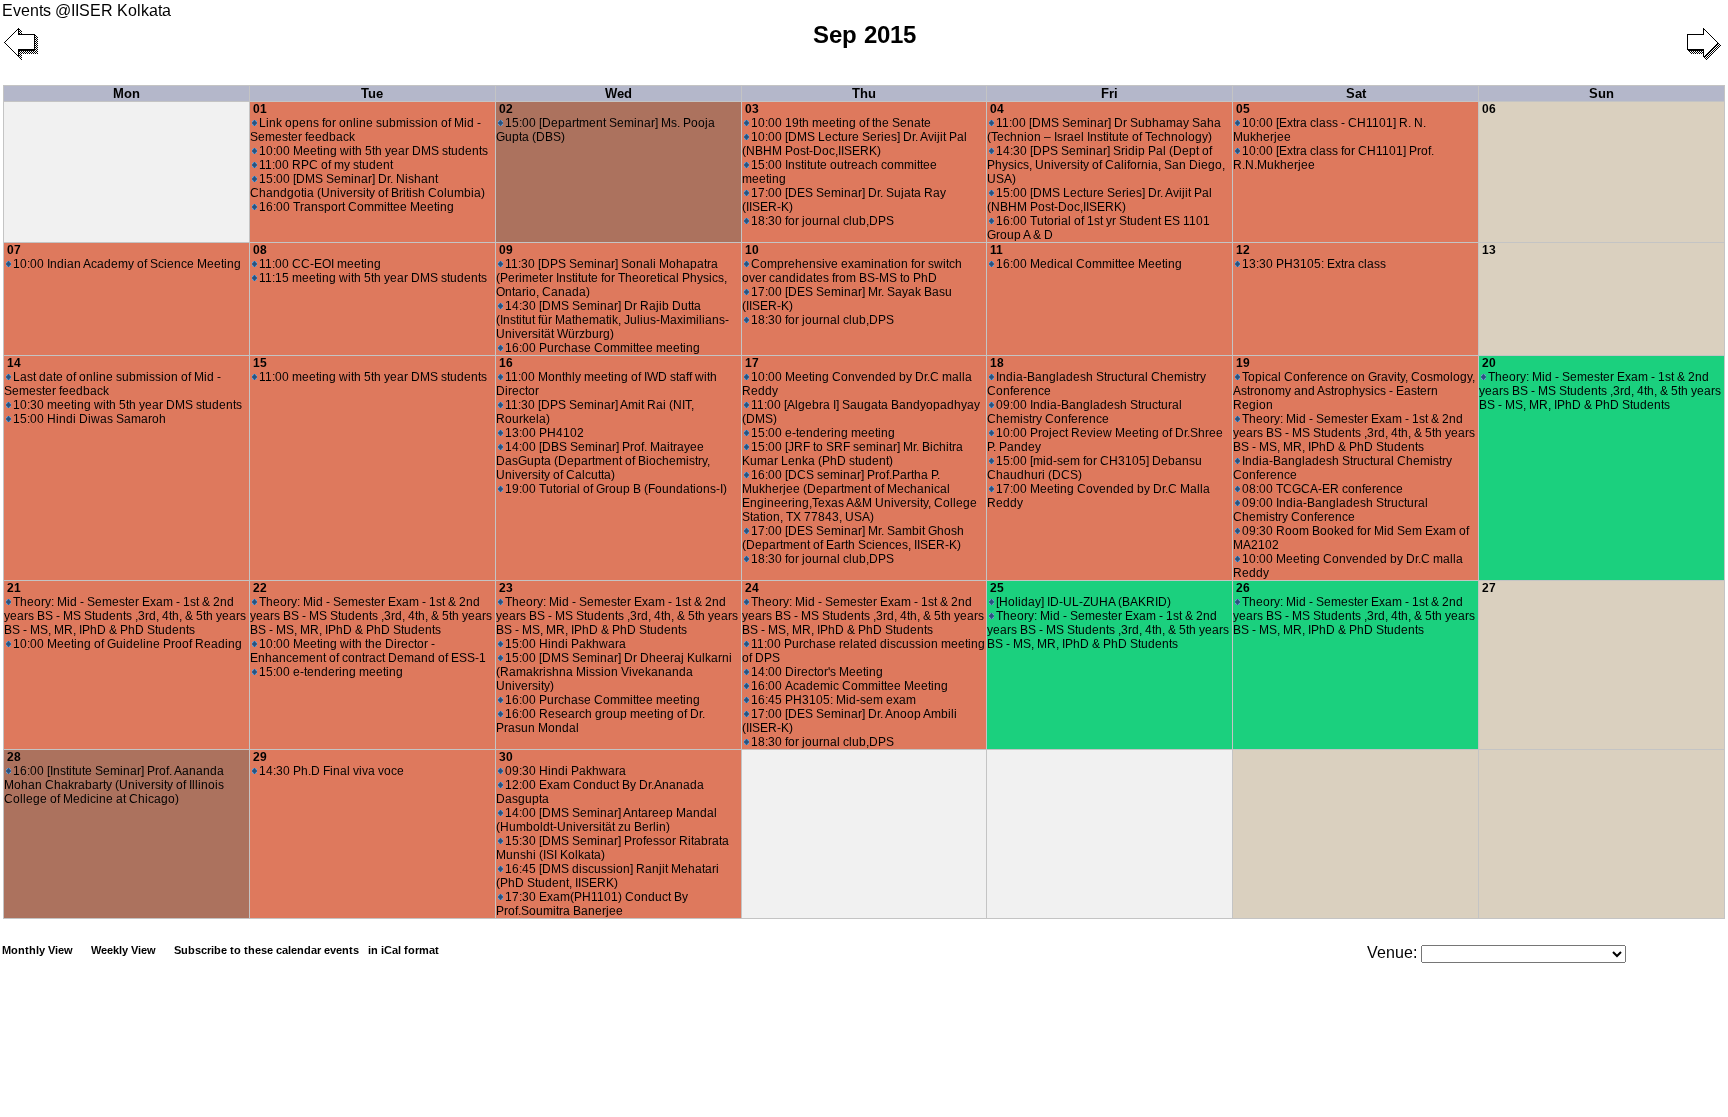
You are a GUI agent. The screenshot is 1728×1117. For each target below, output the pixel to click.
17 (752, 363)
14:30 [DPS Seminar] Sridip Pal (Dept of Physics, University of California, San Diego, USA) (1106, 165)
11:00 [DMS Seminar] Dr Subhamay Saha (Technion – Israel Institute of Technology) (1104, 130)
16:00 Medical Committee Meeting (1089, 264)
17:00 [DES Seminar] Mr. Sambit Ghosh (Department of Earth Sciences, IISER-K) (853, 538)
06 (1489, 109)
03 (752, 109)
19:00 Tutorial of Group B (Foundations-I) (616, 489)
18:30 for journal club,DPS (822, 221)
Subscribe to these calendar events (306, 950)
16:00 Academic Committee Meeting (849, 686)
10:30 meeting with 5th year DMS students (127, 405)
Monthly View (37, 950)
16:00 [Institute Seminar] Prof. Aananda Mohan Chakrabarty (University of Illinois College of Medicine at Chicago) (114, 785)
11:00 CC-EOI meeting (320, 264)
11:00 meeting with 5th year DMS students (373, 377)
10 (752, 250)
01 (260, 109)
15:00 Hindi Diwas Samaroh (89, 419)
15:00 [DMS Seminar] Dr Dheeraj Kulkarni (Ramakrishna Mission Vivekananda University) (614, 672)
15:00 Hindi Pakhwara (565, 644)
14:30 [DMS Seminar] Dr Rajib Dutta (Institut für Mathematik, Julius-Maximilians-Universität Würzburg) (612, 320)
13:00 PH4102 (544, 433)
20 (1489, 363)
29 (260, 757)
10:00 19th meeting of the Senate (841, 123)
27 (1489, 588)
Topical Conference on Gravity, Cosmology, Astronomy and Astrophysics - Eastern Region (1354, 391)
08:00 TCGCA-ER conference (1322, 489)
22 (260, 588)
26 (1243, 588)
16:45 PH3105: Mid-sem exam (833, 700)
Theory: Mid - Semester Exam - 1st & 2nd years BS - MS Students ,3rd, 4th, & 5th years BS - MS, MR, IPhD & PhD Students (1354, 433)
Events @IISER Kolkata (86, 10)
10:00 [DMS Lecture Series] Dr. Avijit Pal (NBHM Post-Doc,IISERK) (854, 144)
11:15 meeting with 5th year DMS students (373, 278)
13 (1489, 250)
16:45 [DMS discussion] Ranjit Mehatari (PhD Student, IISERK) (607, 876)
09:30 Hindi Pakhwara (565, 771)
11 (996, 250)
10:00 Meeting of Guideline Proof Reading (127, 644)
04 (997, 109)
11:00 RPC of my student (326, 165)
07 (14, 250)
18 (997, 363)
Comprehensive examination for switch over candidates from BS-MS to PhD (852, 271)
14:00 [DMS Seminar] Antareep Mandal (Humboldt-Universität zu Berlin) (606, 820)
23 (506, 588)
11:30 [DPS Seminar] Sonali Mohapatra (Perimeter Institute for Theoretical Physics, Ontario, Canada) (611, 278)
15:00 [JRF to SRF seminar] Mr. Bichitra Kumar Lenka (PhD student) (852, 454)
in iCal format (403, 950)
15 (260, 363)
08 (260, 250)
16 (506, 363)
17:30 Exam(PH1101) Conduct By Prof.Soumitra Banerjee (592, 904)
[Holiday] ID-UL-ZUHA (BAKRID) (1083, 602)
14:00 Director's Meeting (817, 672)
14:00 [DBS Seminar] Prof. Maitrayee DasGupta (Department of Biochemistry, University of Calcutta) (603, 461)
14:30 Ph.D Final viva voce (331, 771)
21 (14, 588)
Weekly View (123, 950)
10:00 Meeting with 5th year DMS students (373, 151)
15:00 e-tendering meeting (823, 433)
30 (506, 757)
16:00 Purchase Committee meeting (602, 348)
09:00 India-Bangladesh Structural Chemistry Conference (1084, 412)
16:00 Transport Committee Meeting (356, 207)
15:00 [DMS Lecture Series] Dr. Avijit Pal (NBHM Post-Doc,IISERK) (1099, 200)
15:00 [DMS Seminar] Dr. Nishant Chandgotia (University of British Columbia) (367, 186)
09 (506, 250)
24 (752, 588)
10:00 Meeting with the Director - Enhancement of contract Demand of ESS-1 (368, 651)
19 (1243, 363)
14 (14, 363)
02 (506, 109)
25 (997, 588)
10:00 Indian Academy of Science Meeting (127, 264)
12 (1243, 250)
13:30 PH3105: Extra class (1314, 264)
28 (14, 757)
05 (1243, 109)
